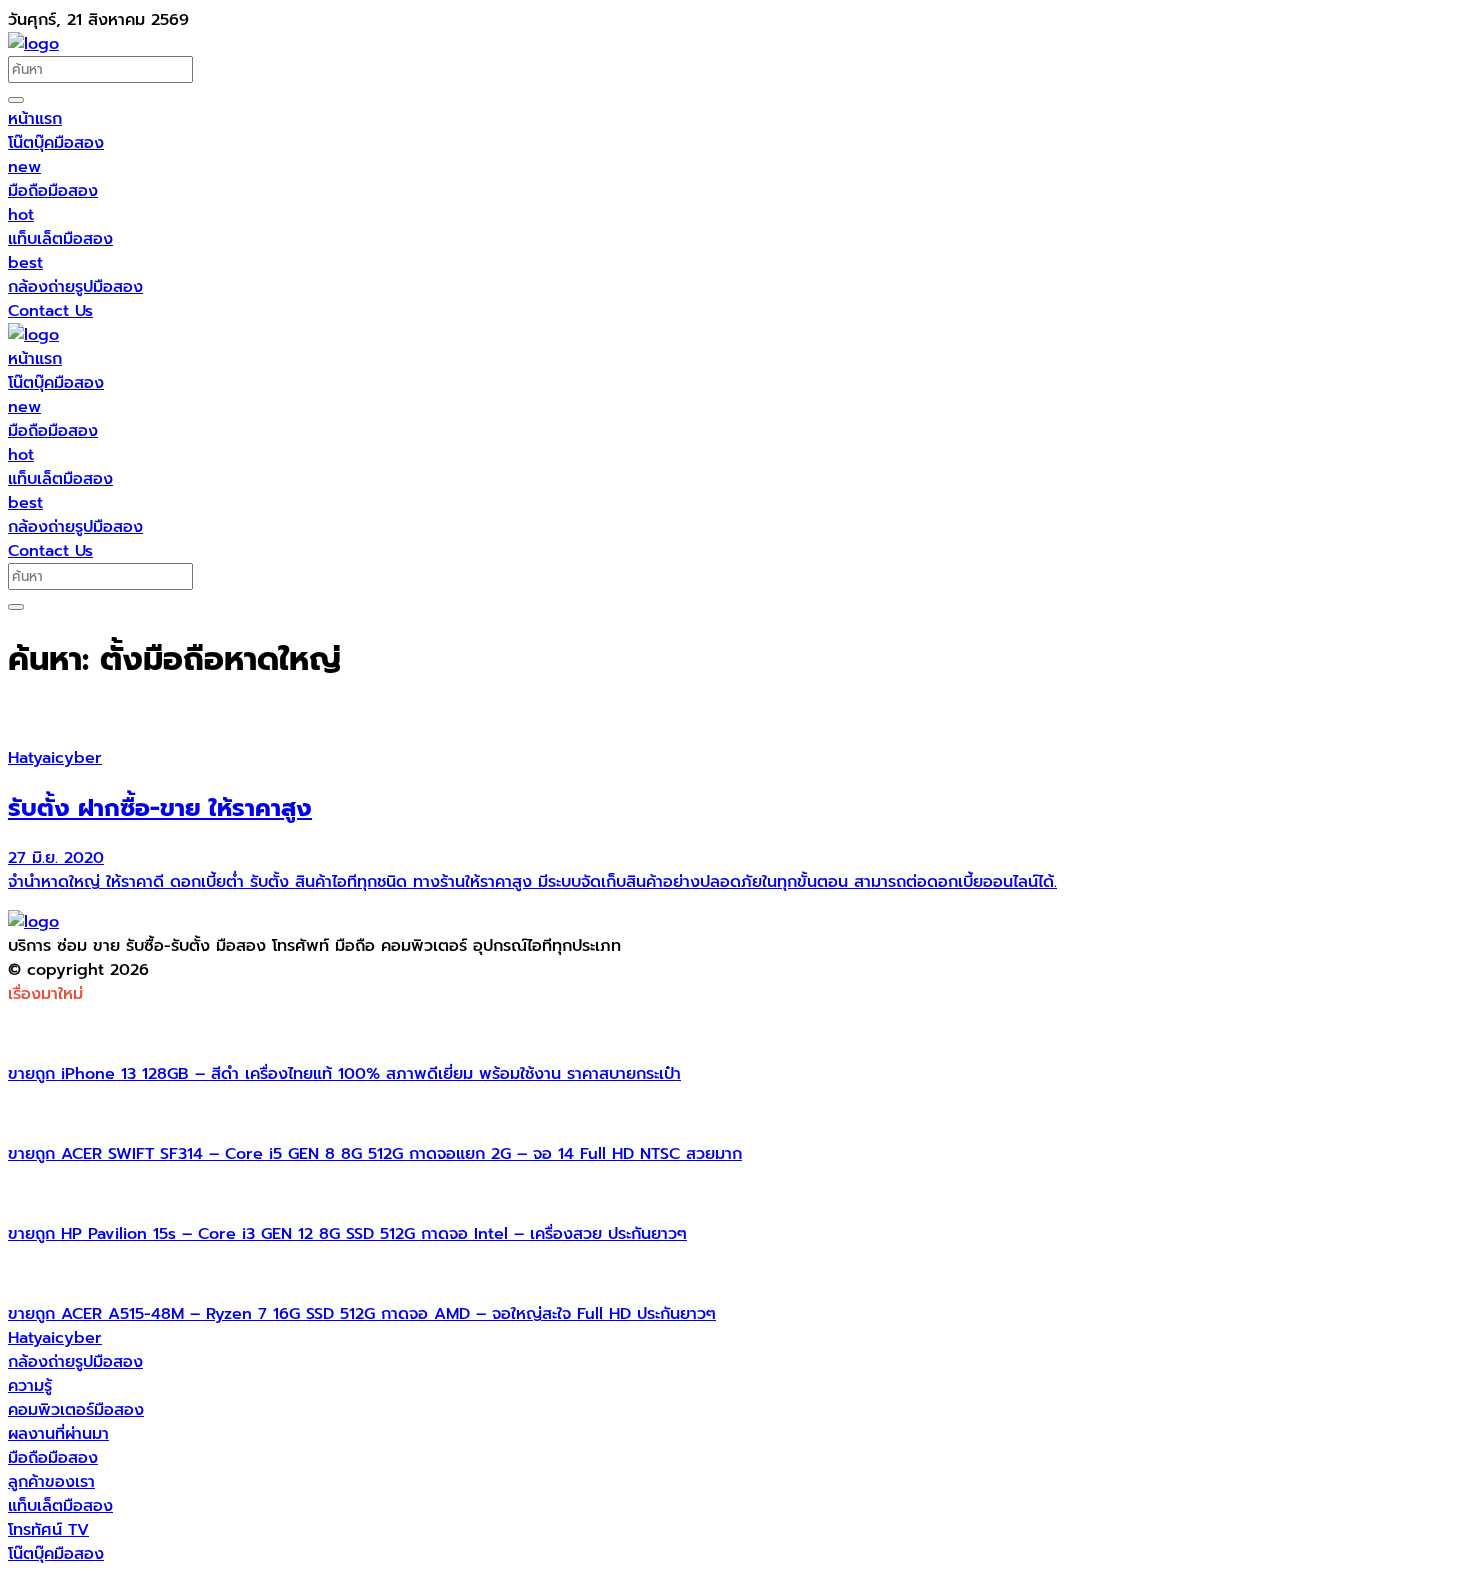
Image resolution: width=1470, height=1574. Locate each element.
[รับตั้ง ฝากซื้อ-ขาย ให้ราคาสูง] (735, 718)
